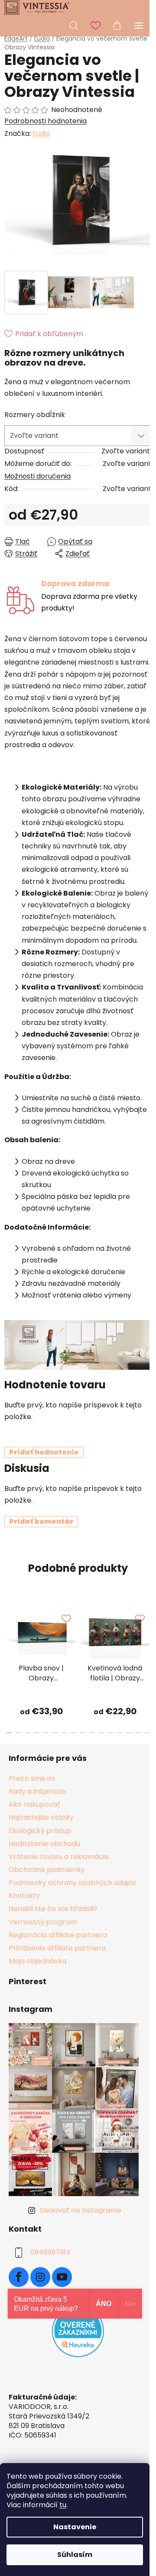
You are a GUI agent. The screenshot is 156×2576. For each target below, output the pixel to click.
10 (101, 1733)
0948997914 (50, 2252)
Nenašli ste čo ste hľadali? (53, 1909)
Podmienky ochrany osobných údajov (72, 1883)
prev (9, 1631)
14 (138, 1733)
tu (63, 2505)
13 (128, 1733)
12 (119, 1733)
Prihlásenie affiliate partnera (57, 1948)
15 (147, 1733)
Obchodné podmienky (47, 1870)
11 (110, 1733)
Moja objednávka (37, 1961)
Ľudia (41, 133)
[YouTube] (62, 2277)
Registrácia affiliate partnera (58, 1935)
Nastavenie (75, 2527)
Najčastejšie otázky (41, 1817)
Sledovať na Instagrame (80, 2210)
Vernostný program (43, 1922)
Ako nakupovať (34, 1804)
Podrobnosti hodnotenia (45, 121)
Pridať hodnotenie (44, 1452)
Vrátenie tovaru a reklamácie (59, 1857)
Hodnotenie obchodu (44, 1844)
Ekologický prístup (40, 1831)
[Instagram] (40, 2277)
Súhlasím (75, 2555)
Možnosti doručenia (37, 476)
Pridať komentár (41, 1521)
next (147, 1631)
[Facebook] (19, 2277)
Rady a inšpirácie (37, 1791)
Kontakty (24, 1896)
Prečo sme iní (32, 1778)
